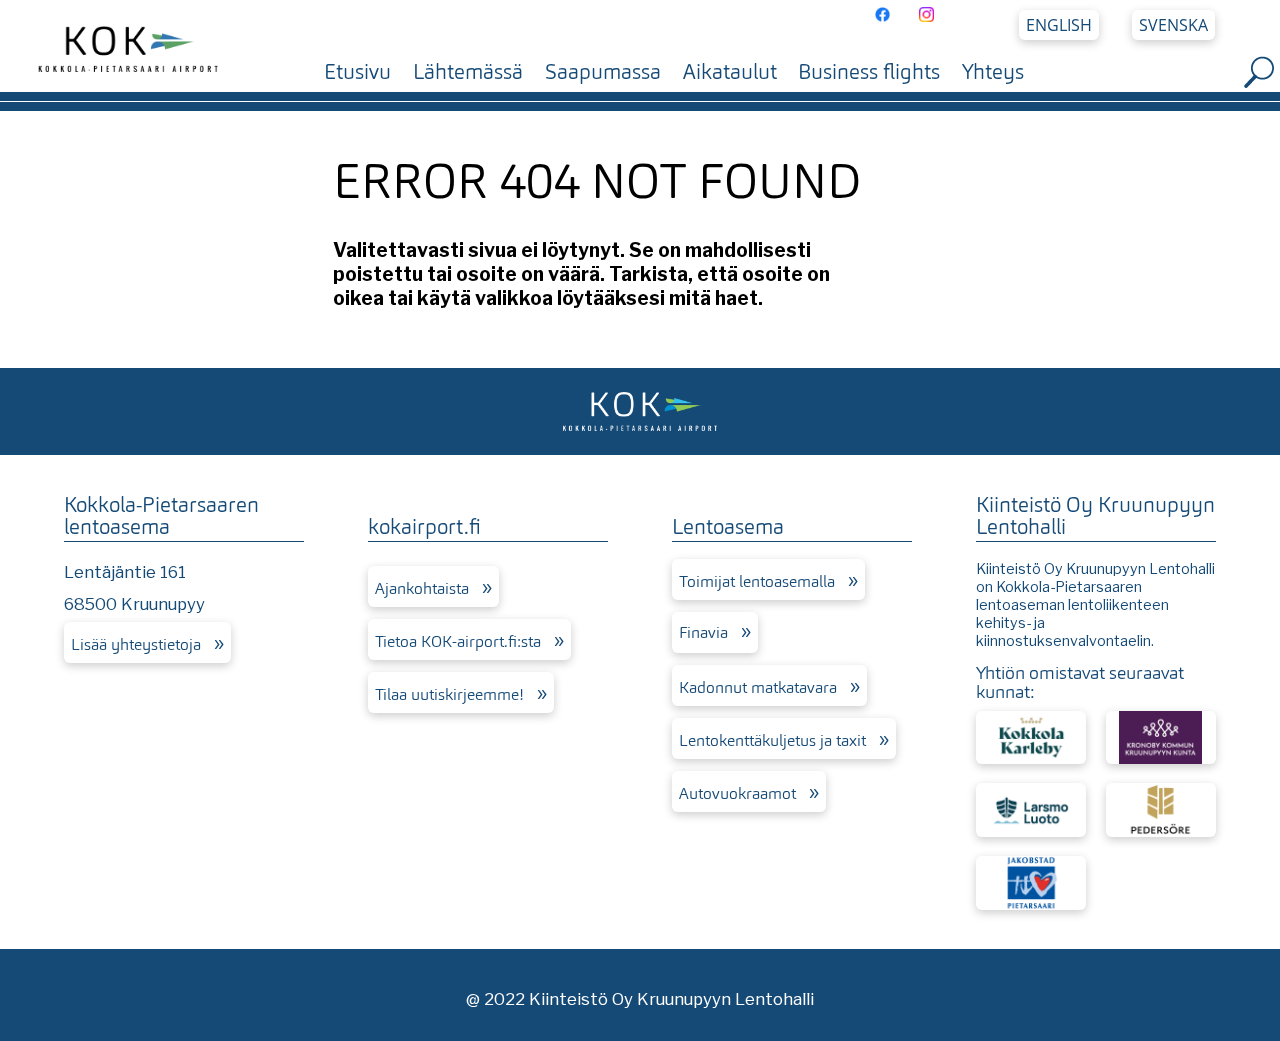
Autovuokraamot (737, 793)
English (1059, 24)
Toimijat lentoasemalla (757, 581)
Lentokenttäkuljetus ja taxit (772, 740)
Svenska (1173, 24)
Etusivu (357, 72)
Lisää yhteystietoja (136, 644)
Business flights (869, 72)
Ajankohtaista (422, 588)
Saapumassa (603, 72)
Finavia (703, 632)
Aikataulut (730, 72)
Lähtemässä (468, 72)
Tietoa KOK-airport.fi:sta (458, 641)
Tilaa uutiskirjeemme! (449, 694)
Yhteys (993, 72)
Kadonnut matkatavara (758, 687)
